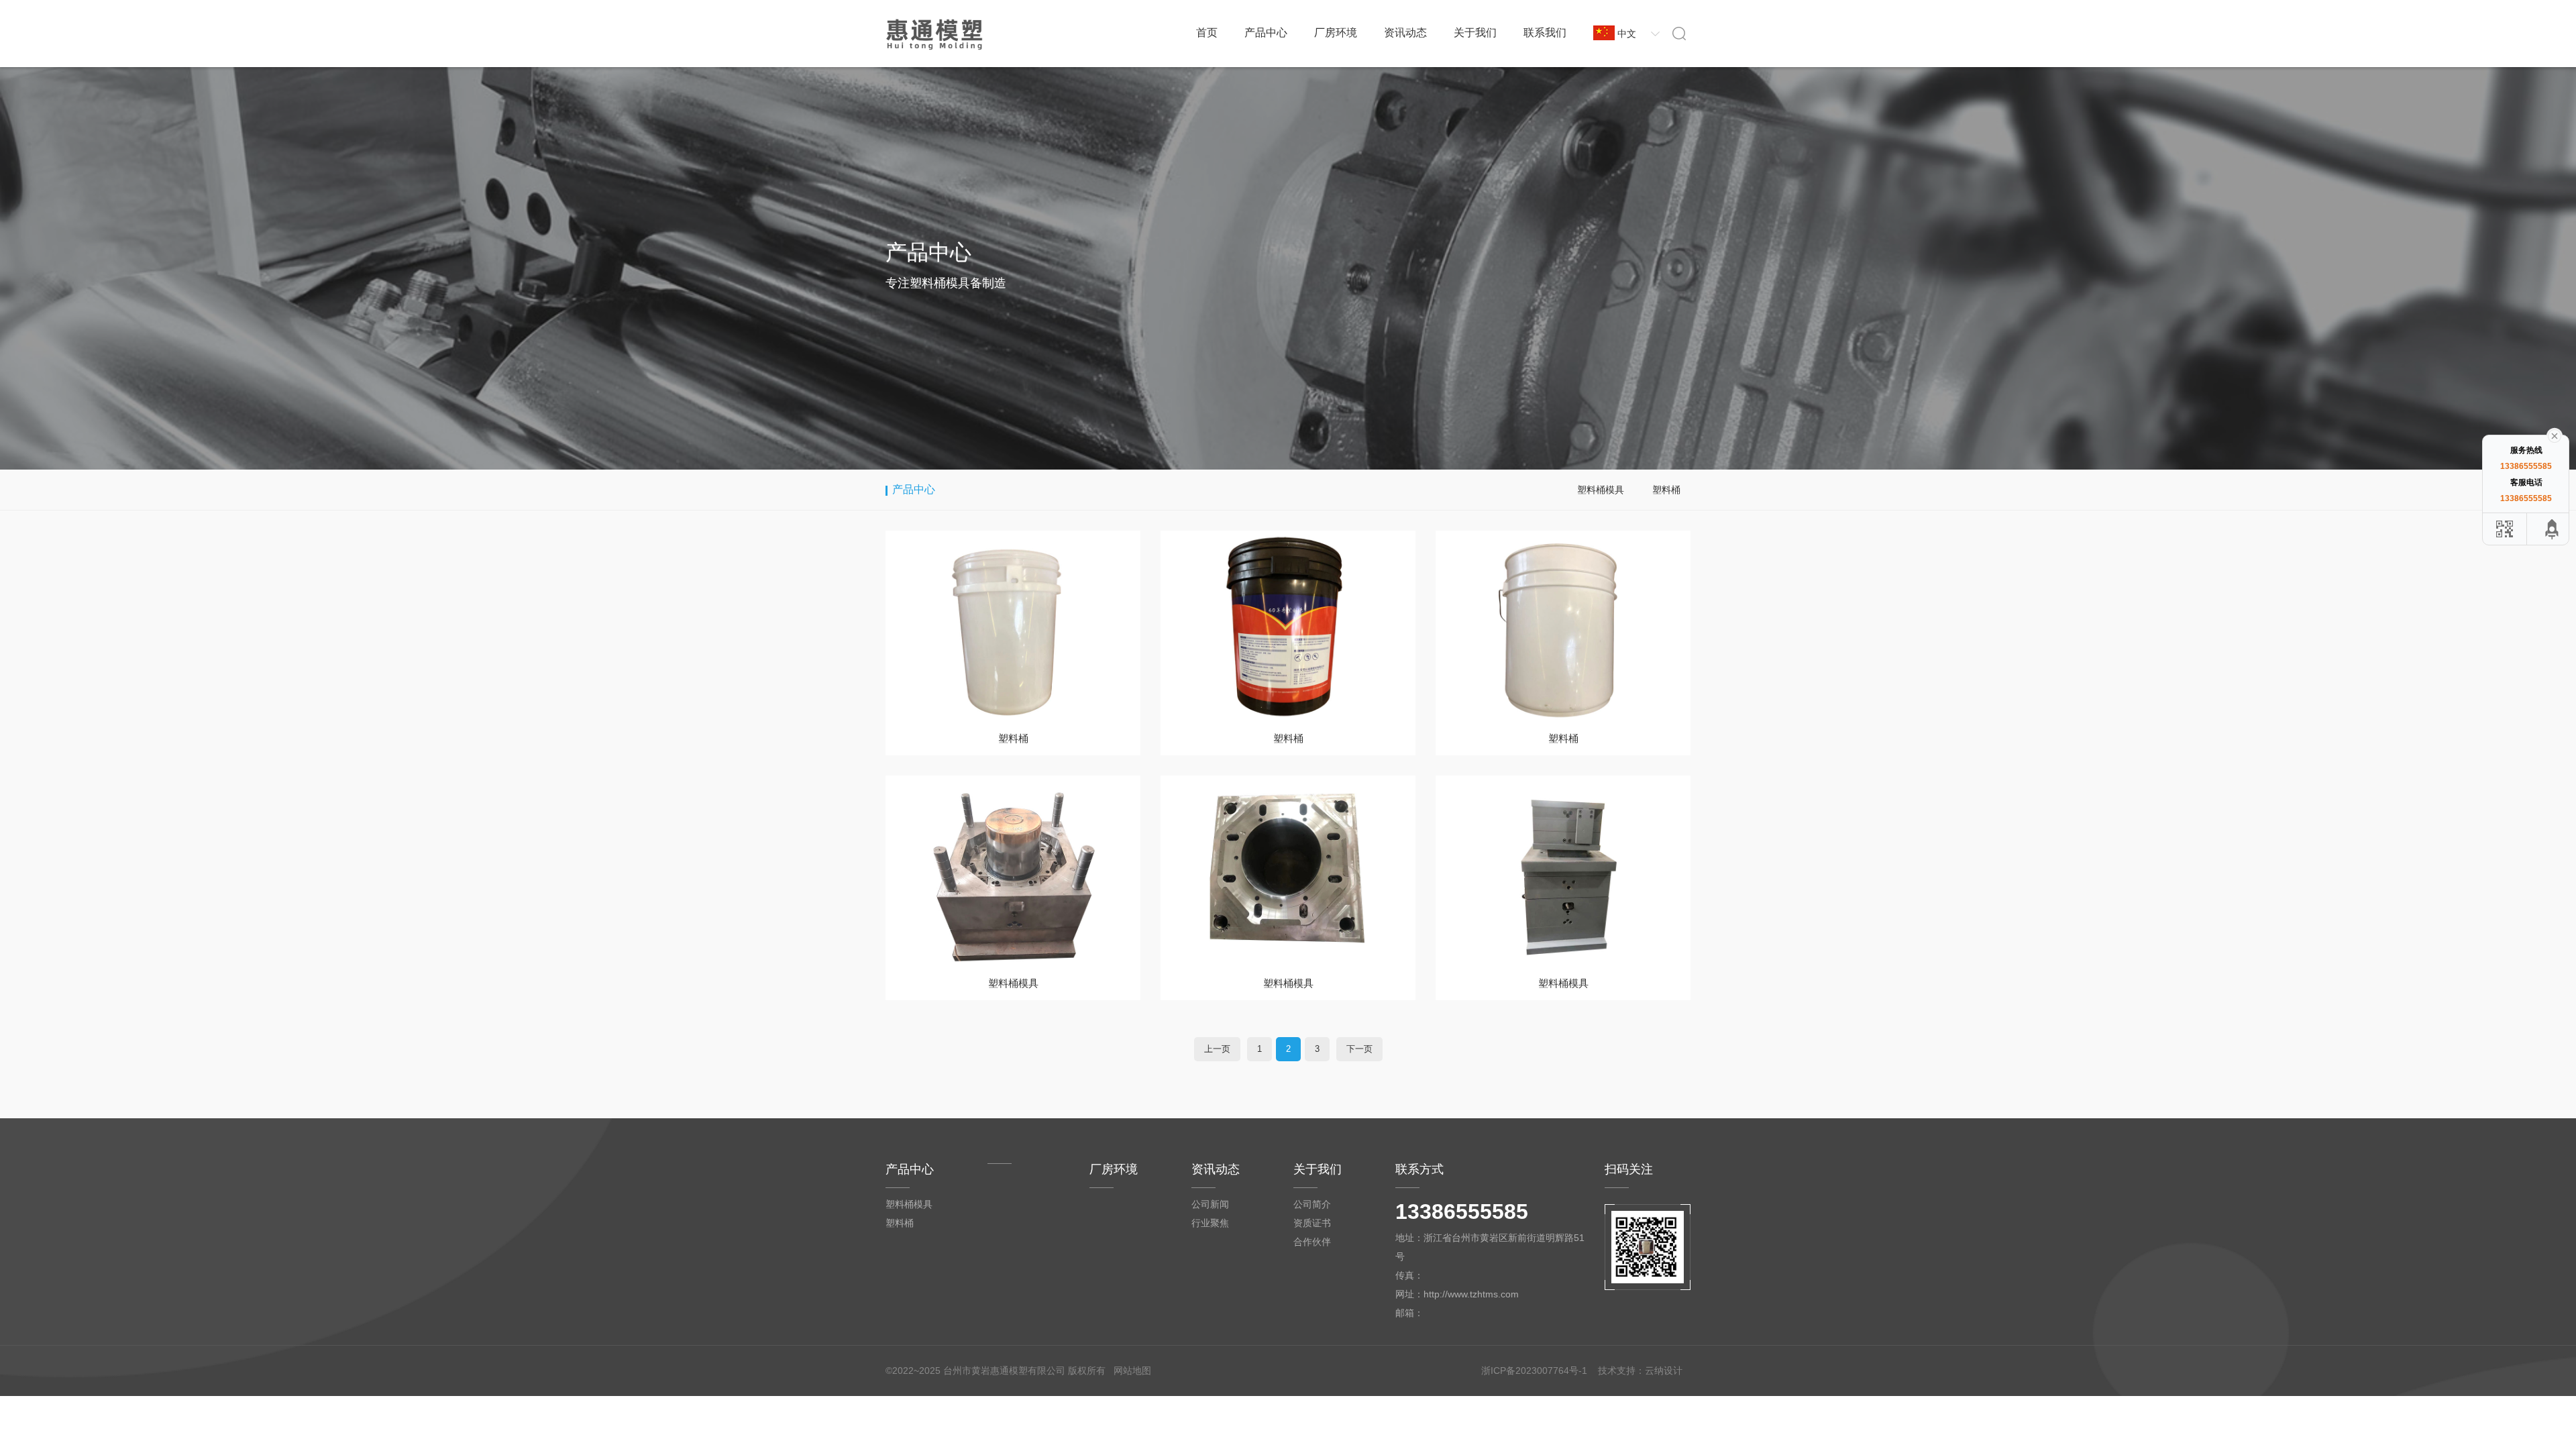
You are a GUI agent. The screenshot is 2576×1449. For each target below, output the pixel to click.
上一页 (1217, 1049)
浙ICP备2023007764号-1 (1534, 1371)
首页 (1207, 33)
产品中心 (1266, 33)
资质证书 (1312, 1223)
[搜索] (1679, 33)
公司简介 (1312, 1204)
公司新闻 (1210, 1204)
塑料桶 (1666, 490)
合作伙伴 (1312, 1242)
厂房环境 (1336, 33)
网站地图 (1132, 1371)
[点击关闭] (2555, 435)
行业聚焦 (1210, 1223)
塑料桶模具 (1601, 490)
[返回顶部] (2553, 529)
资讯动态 (1405, 33)
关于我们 (1475, 33)
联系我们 (1545, 33)
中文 (1627, 34)
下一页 (1359, 1049)
